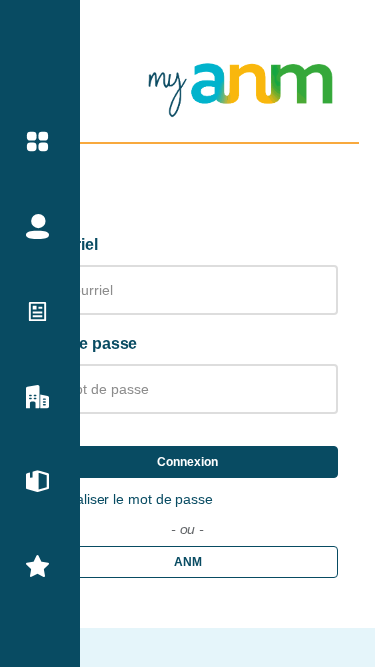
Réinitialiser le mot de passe (125, 499)
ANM (188, 562)
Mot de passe (88, 343)
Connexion (187, 462)
